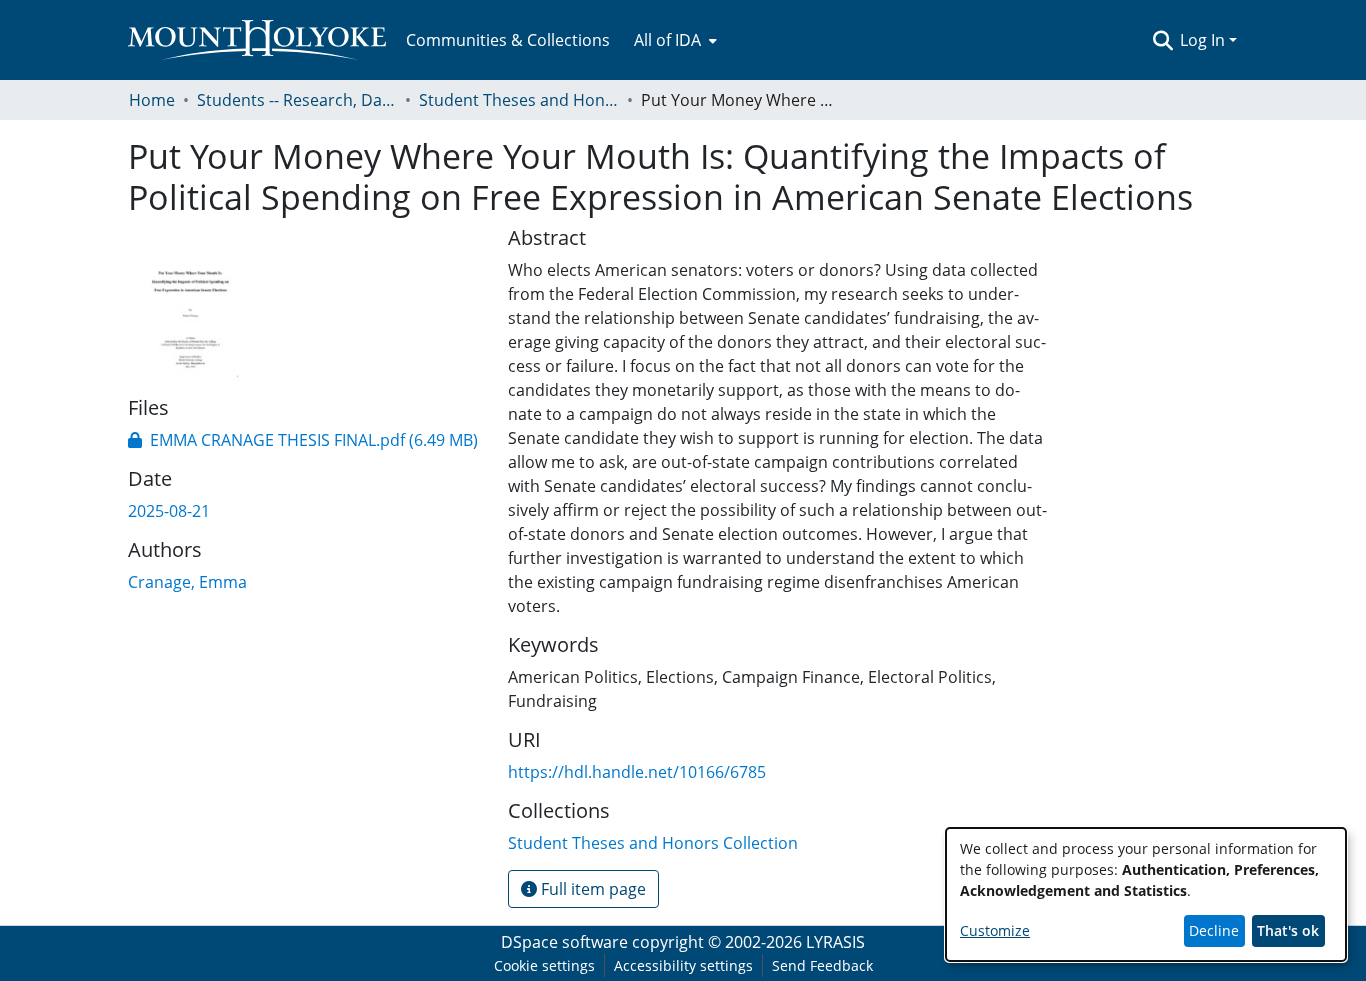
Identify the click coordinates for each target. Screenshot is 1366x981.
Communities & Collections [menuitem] (508, 40)
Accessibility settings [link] (683, 965)
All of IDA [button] (667, 40)
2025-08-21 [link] (169, 511)
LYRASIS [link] (835, 942)
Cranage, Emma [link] (187, 582)
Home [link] (152, 100)
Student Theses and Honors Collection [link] (519, 100)
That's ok (1288, 930)
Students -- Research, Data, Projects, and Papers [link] (297, 100)
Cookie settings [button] (544, 965)
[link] (303, 440)
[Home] (257, 40)
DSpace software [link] (564, 942)
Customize (995, 930)
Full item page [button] (591, 889)
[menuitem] (673, 40)
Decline (1214, 930)
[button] (1162, 40)
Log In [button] (1204, 40)
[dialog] (1146, 894)
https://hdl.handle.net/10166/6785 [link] (637, 772)
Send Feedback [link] (822, 965)
